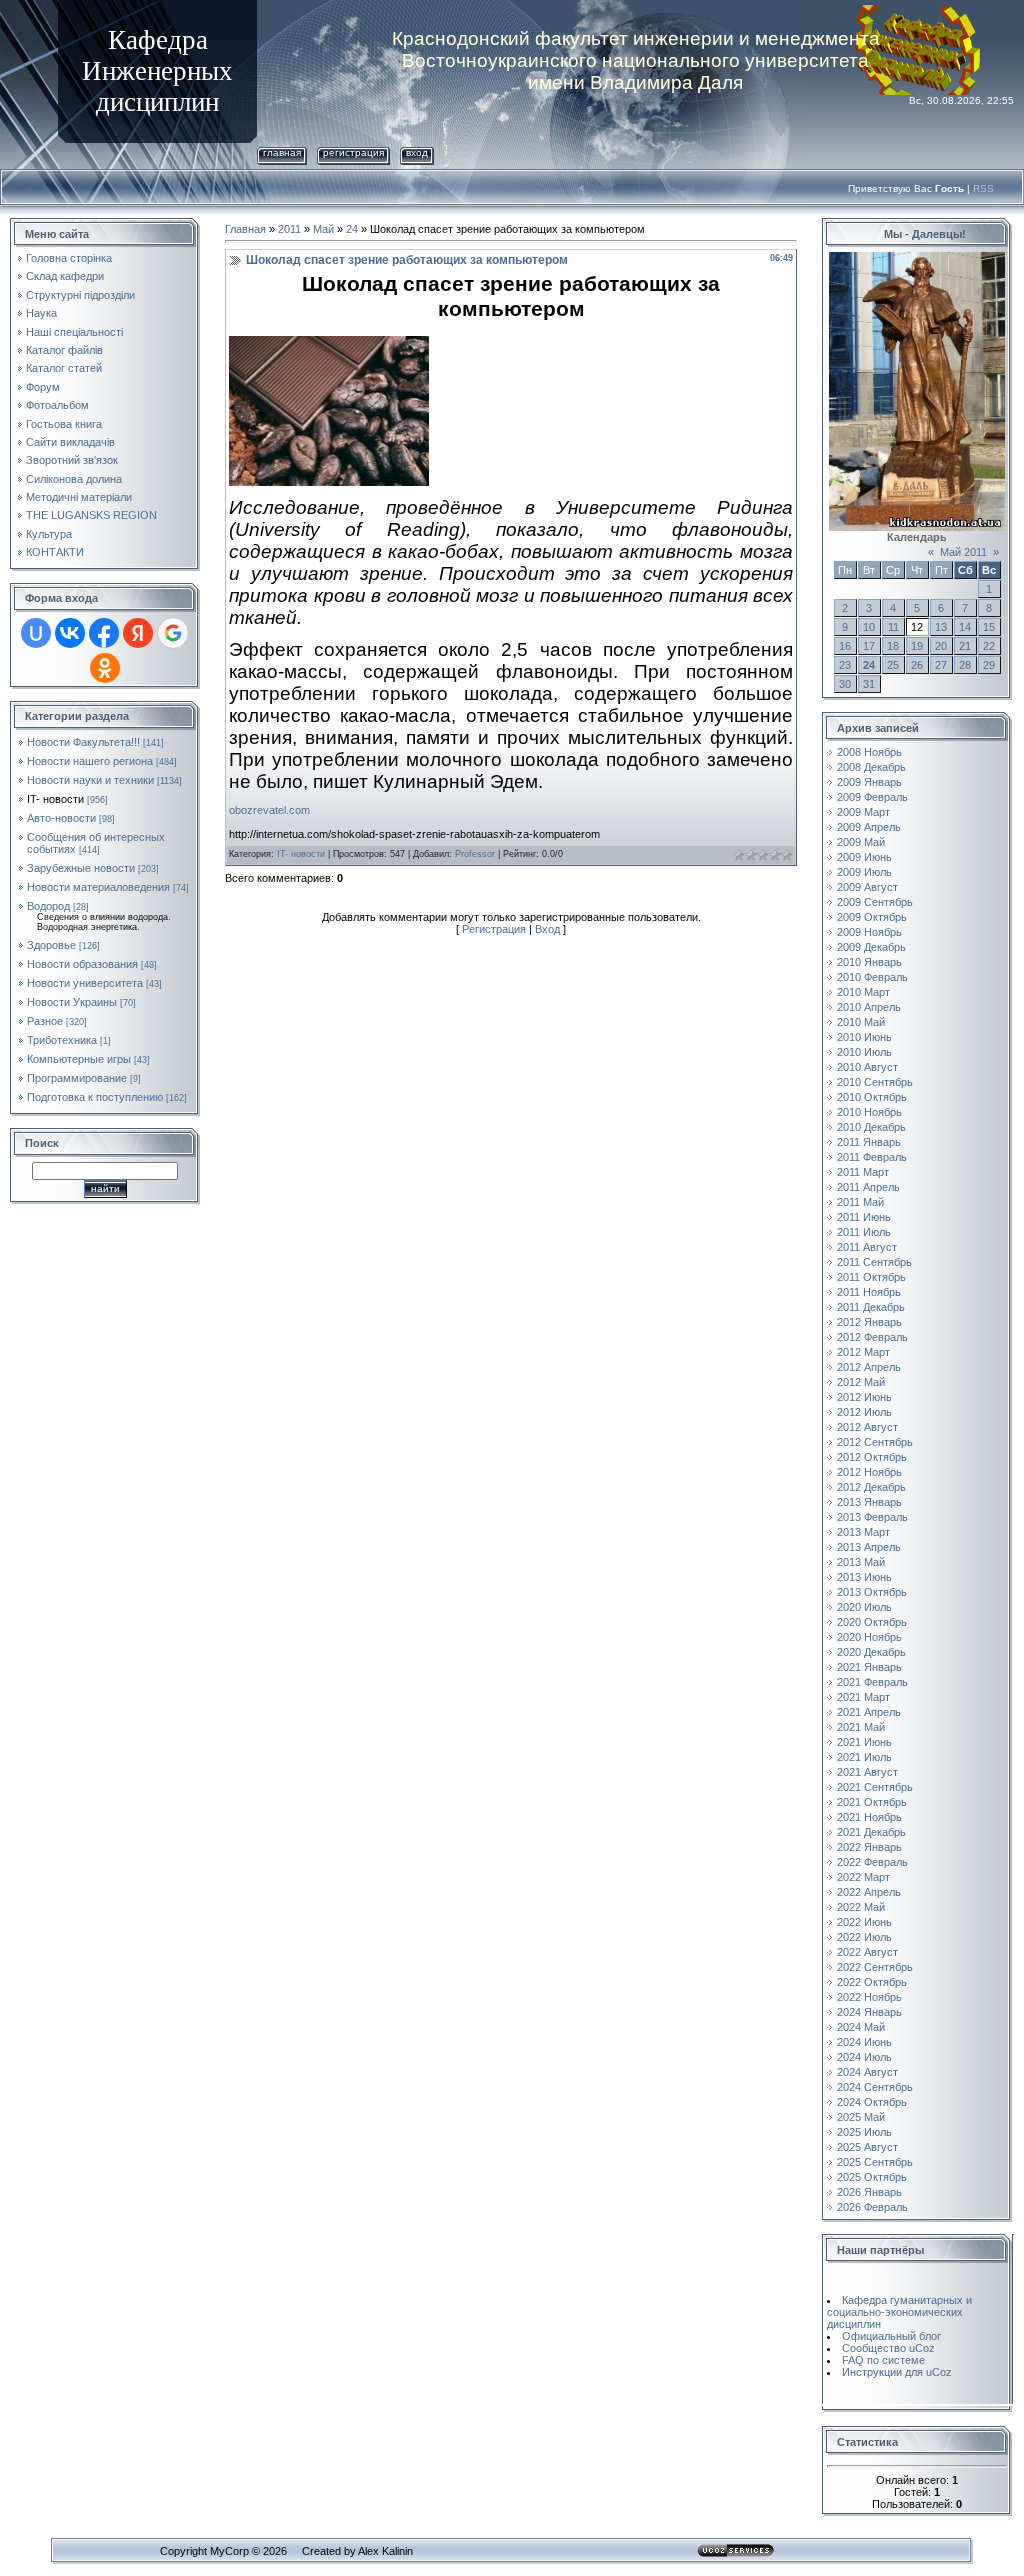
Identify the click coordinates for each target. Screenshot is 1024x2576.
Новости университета (85, 983)
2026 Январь (869, 2192)
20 (941, 646)
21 (965, 646)
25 (893, 665)
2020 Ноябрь (869, 1637)
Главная (282, 152)
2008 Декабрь (871, 767)
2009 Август (867, 887)
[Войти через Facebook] (104, 633)
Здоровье (51, 945)
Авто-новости (61, 818)
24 (352, 229)
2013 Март (863, 1532)
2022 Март (863, 1877)
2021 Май (861, 1727)
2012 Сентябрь (875, 1442)
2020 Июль (864, 1607)
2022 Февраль (872, 1862)
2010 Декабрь (871, 1127)
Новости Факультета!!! (83, 742)
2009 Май (861, 842)
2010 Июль (864, 1052)
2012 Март (863, 1352)
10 (869, 627)
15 (989, 627)
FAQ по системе (883, 2360)
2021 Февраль (872, 1682)
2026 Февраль (872, 2207)
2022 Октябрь (872, 1982)
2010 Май (861, 1022)
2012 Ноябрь (869, 1472)
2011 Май (860, 1202)
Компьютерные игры (79, 1059)
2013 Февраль (872, 1517)
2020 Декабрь (871, 1652)
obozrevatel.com (269, 810)
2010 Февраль (872, 977)
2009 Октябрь (872, 917)
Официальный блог (891, 2336)
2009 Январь (869, 782)
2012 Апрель (869, 1367)
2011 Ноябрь (869, 1292)
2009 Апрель (869, 827)
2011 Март (863, 1172)
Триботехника (62, 1040)
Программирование (77, 1078)
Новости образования (82, 964)
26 (917, 665)
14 (965, 627)
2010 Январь (869, 962)
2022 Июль (864, 1937)
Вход (417, 152)
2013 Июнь (864, 1577)
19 (917, 646)
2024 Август (867, 2072)
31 (869, 684)
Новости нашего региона (90, 761)
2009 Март (863, 812)
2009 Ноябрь (869, 932)
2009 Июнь (864, 857)
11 (893, 627)
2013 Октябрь (872, 1592)
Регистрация (353, 152)
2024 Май (861, 2027)
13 (941, 627)
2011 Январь (869, 1142)
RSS (983, 188)
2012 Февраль (872, 1337)
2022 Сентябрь (875, 1967)
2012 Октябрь (872, 1457)
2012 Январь (869, 1322)
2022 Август (867, 1952)
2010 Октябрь (872, 1097)
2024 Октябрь (872, 2102)
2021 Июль (864, 1757)
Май (323, 229)
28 (965, 665)
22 (989, 646)
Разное (45, 1021)
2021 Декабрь (871, 1832)
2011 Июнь (864, 1217)
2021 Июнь (864, 1742)
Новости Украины (72, 1002)
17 (869, 646)
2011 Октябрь (871, 1277)
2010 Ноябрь (869, 1112)
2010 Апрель (869, 1007)
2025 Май (861, 2117)
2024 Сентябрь (875, 2087)
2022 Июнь (864, 1922)
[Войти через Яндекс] (138, 633)
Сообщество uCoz (888, 2348)
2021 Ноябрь (869, 1817)
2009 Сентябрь (875, 902)
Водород (48, 906)
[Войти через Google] (173, 633)
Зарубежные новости (81, 868)
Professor (475, 854)
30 (845, 684)
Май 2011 (963, 552)
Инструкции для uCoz (897, 2372)
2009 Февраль (872, 797)
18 (893, 646)
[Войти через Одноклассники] (105, 668)
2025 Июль (864, 2132)
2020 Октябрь (872, 1622)
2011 (289, 229)
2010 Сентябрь (875, 1082)
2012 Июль (864, 1412)
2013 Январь (869, 1502)
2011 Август (867, 1247)
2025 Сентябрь (875, 2162)
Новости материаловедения (98, 887)
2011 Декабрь (871, 1307)
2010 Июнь (864, 1037)
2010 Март (863, 992)
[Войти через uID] (36, 633)
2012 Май (861, 1382)
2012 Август (867, 1427)
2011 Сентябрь (874, 1262)
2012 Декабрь (871, 1487)
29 (989, 665)
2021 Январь (869, 1667)
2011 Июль (864, 1232)
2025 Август (867, 2147)
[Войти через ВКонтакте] (70, 633)
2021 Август (867, 1772)
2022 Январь (869, 1847)
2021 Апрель (869, 1712)
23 (845, 665)
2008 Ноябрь (869, 752)
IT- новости (55, 799)
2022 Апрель (869, 1892)
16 (845, 646)
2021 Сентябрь (875, 1787)
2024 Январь (869, 2012)
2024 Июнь (864, 2042)
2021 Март (863, 1697)
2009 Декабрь (871, 947)
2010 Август (867, 1067)
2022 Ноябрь (869, 1997)
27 (941, 665)
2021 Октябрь (872, 1802)
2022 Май (861, 1907)
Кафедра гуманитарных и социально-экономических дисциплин (899, 2312)
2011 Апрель (868, 1187)
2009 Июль (864, 872)
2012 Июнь (864, 1397)
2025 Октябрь (872, 2177)
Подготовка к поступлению (95, 1097)
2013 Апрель (869, 1547)
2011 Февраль (872, 1157)
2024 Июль (864, 2057)
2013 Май (861, 1562)
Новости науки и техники (90, 780)
